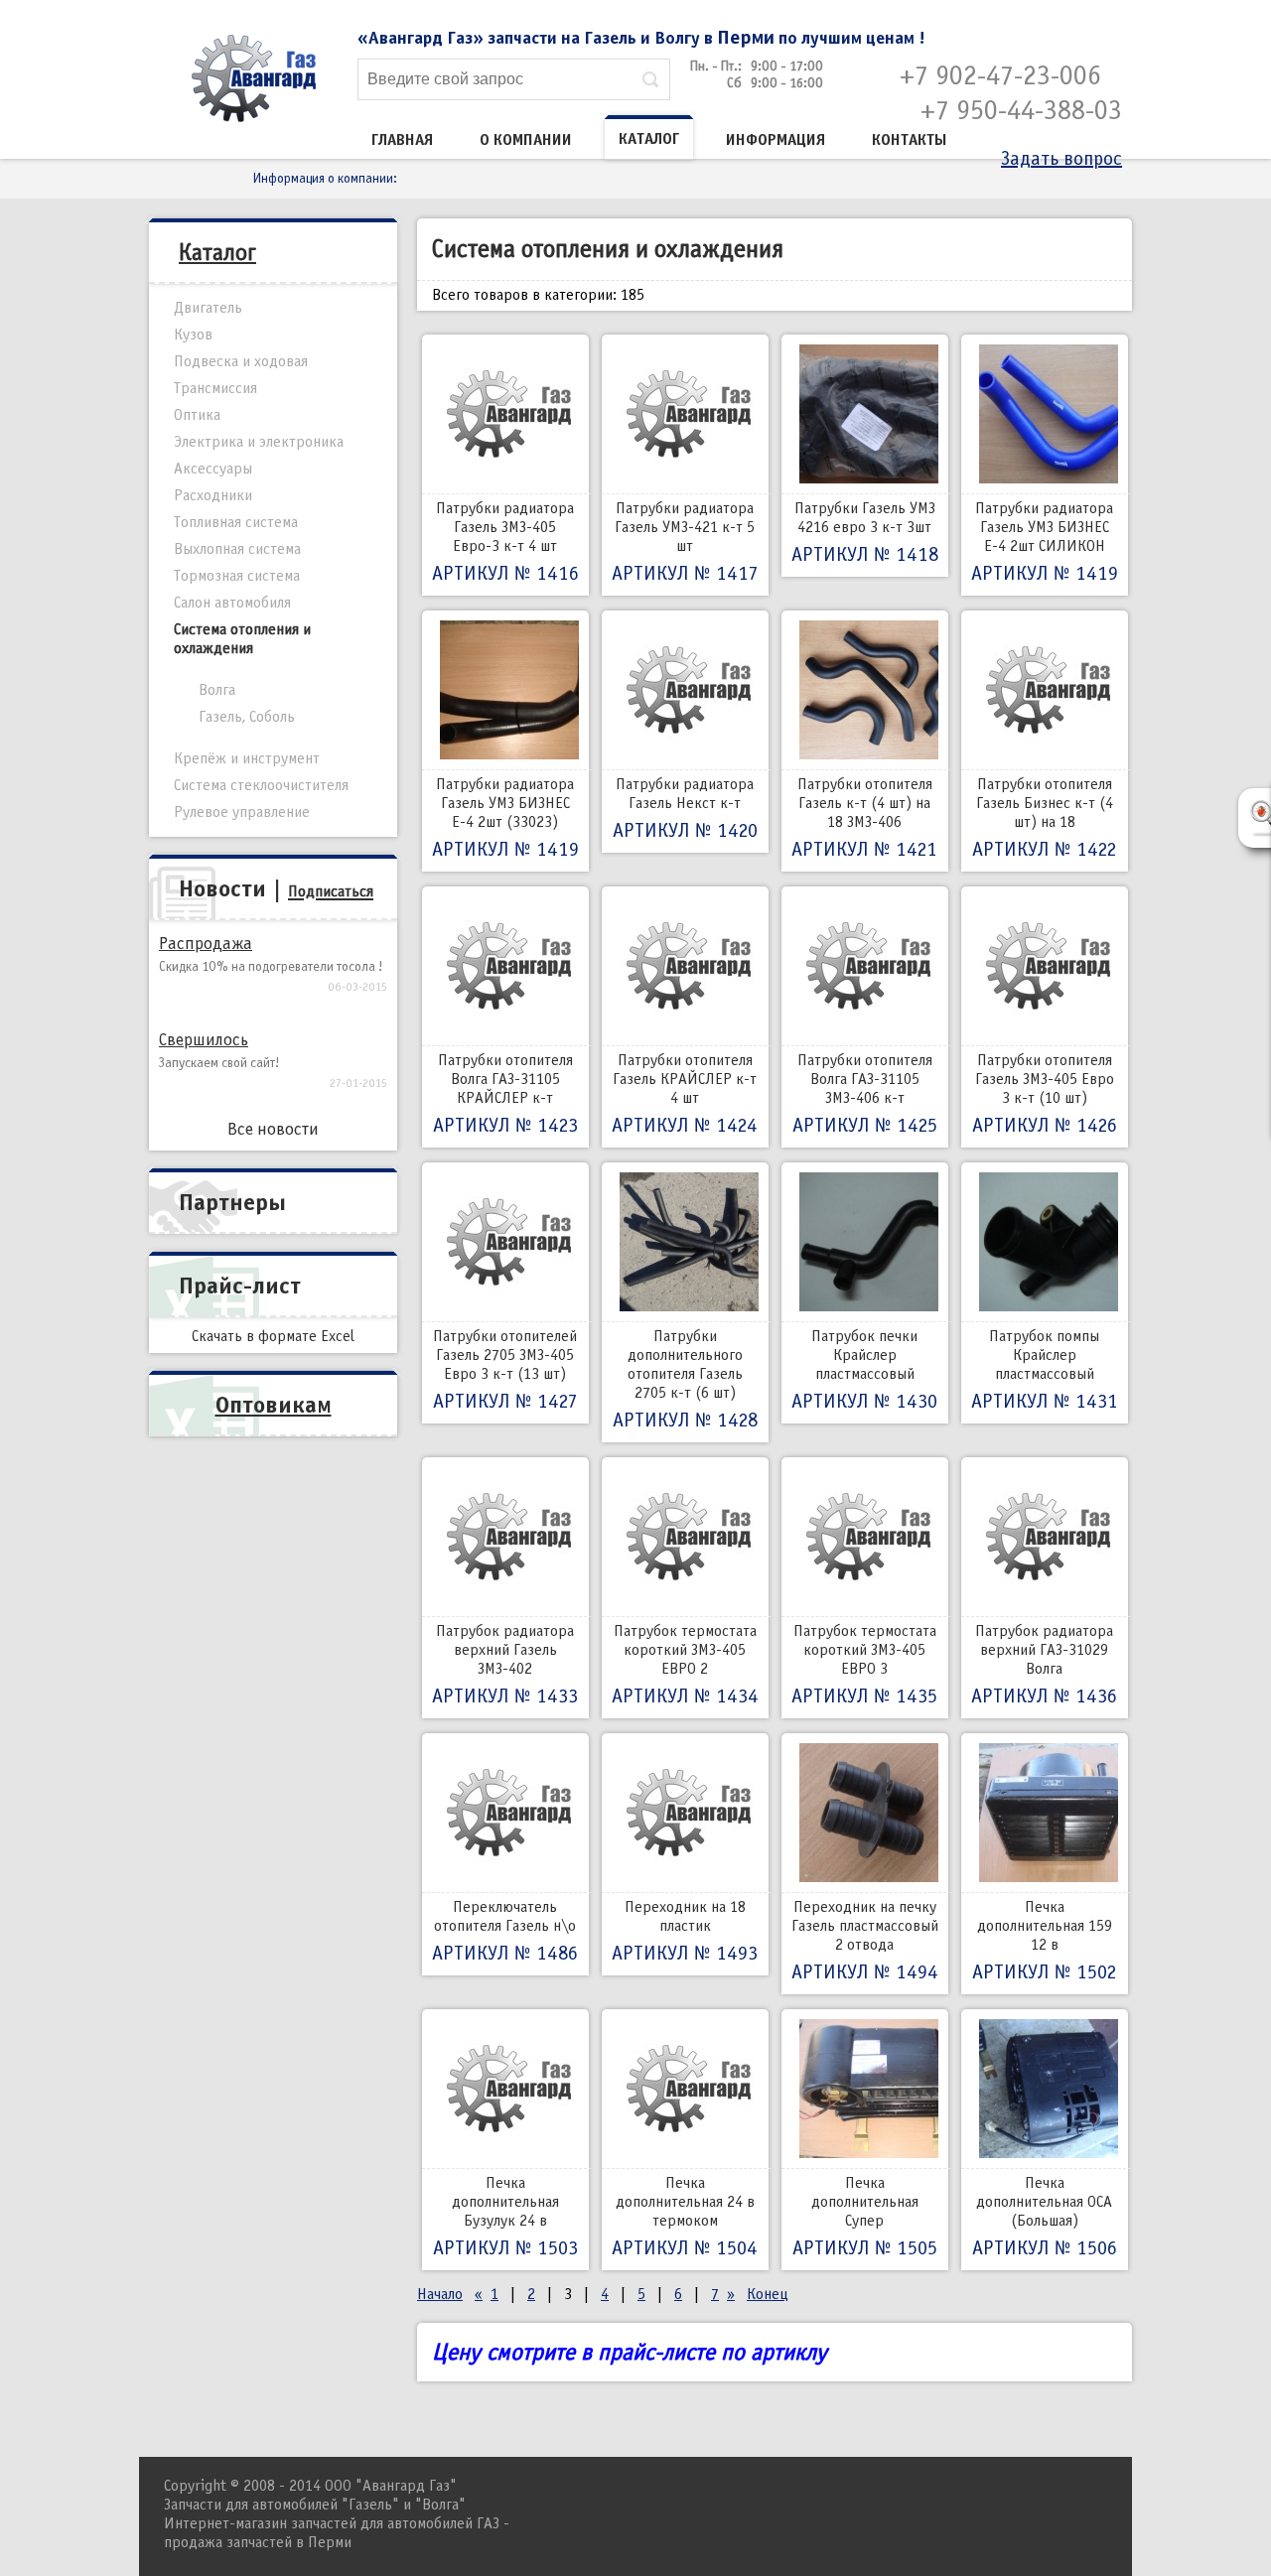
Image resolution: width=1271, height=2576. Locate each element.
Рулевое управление (242, 812)
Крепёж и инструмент (247, 758)
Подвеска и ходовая (241, 361)
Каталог (649, 139)
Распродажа (206, 944)
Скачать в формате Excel (273, 1336)
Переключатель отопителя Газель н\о (505, 1931)
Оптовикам (274, 1405)
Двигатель (208, 308)
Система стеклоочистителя (261, 785)
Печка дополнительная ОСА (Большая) (1045, 2217)
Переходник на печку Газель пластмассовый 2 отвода (865, 1941)
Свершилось (204, 1040)
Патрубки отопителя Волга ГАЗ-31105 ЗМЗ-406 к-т (865, 1094)
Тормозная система (237, 576)
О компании (526, 140)
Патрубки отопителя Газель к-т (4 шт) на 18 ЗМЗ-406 (864, 818)
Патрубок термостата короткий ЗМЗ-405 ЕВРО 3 (864, 1665)
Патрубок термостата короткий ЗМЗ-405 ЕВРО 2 (685, 1665)
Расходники (213, 495)
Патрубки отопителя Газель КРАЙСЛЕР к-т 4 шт (685, 1094)
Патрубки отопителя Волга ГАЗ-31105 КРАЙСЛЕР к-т (505, 1094)
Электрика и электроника (259, 442)
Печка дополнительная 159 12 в (1044, 1941)
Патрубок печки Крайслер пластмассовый (864, 1370)
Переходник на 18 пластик (685, 1931)
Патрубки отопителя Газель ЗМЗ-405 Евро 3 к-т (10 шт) (1045, 1094)
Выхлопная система (237, 549)
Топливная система (236, 522)
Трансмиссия (215, 388)
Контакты (910, 140)
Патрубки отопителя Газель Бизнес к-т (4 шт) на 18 (1044, 818)
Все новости (273, 1129)
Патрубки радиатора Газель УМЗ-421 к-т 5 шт (685, 542)
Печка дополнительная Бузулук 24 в (505, 2217)
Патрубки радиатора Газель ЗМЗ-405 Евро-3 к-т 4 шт (505, 542)
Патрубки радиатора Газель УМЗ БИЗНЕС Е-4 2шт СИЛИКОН (1045, 542)
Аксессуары (213, 469)
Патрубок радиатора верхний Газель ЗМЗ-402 (505, 1665)
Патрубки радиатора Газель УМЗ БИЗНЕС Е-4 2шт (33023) (505, 818)
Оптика (197, 415)
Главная (402, 140)
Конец (768, 2294)
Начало (440, 2294)
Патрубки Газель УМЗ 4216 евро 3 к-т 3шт (865, 533)
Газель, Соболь (247, 717)
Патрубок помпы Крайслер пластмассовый (1045, 1370)
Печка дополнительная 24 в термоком (685, 2217)
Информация (776, 140)
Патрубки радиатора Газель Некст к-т (685, 809)
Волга (217, 690)
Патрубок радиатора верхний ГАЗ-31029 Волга (1044, 1665)
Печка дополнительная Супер (865, 2217)
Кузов (193, 335)
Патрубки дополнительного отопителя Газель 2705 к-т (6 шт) (685, 1379)
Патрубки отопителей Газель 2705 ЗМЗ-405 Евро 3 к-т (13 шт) (505, 1370)
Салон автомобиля (232, 603)
